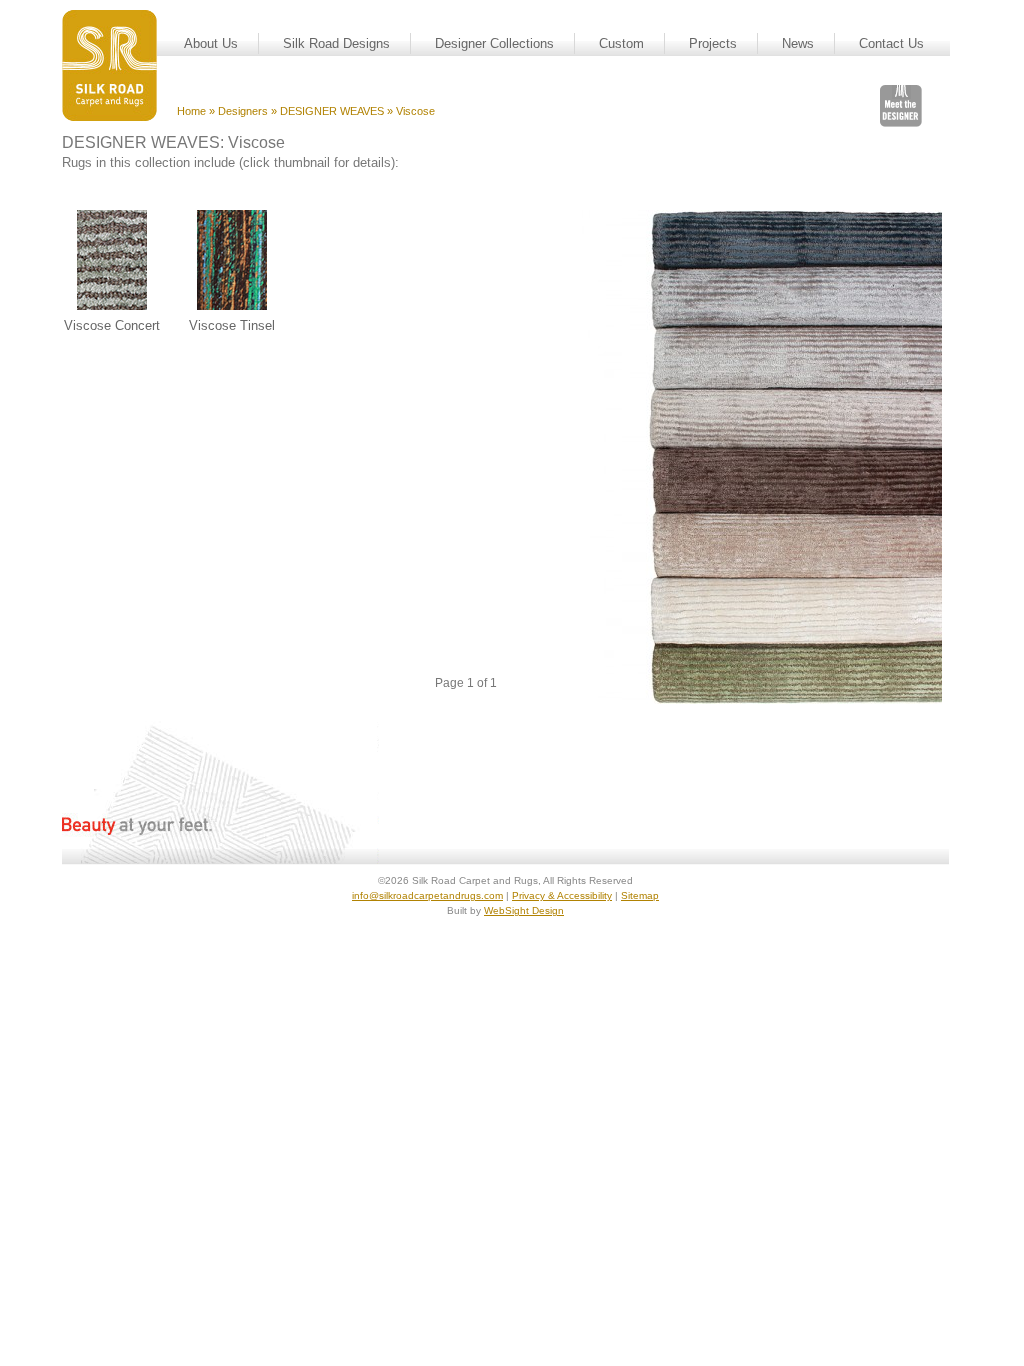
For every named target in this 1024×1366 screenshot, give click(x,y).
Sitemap (640, 895)
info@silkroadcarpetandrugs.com (427, 895)
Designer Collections (494, 43)
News (798, 43)
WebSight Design (524, 910)
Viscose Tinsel (232, 325)
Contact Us (891, 43)
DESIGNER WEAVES (332, 111)
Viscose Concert (112, 325)
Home (191, 111)
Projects (713, 43)
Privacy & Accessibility (562, 895)
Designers (243, 111)
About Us (211, 43)
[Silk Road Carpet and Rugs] (109, 65)
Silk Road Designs (336, 43)
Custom (621, 43)
